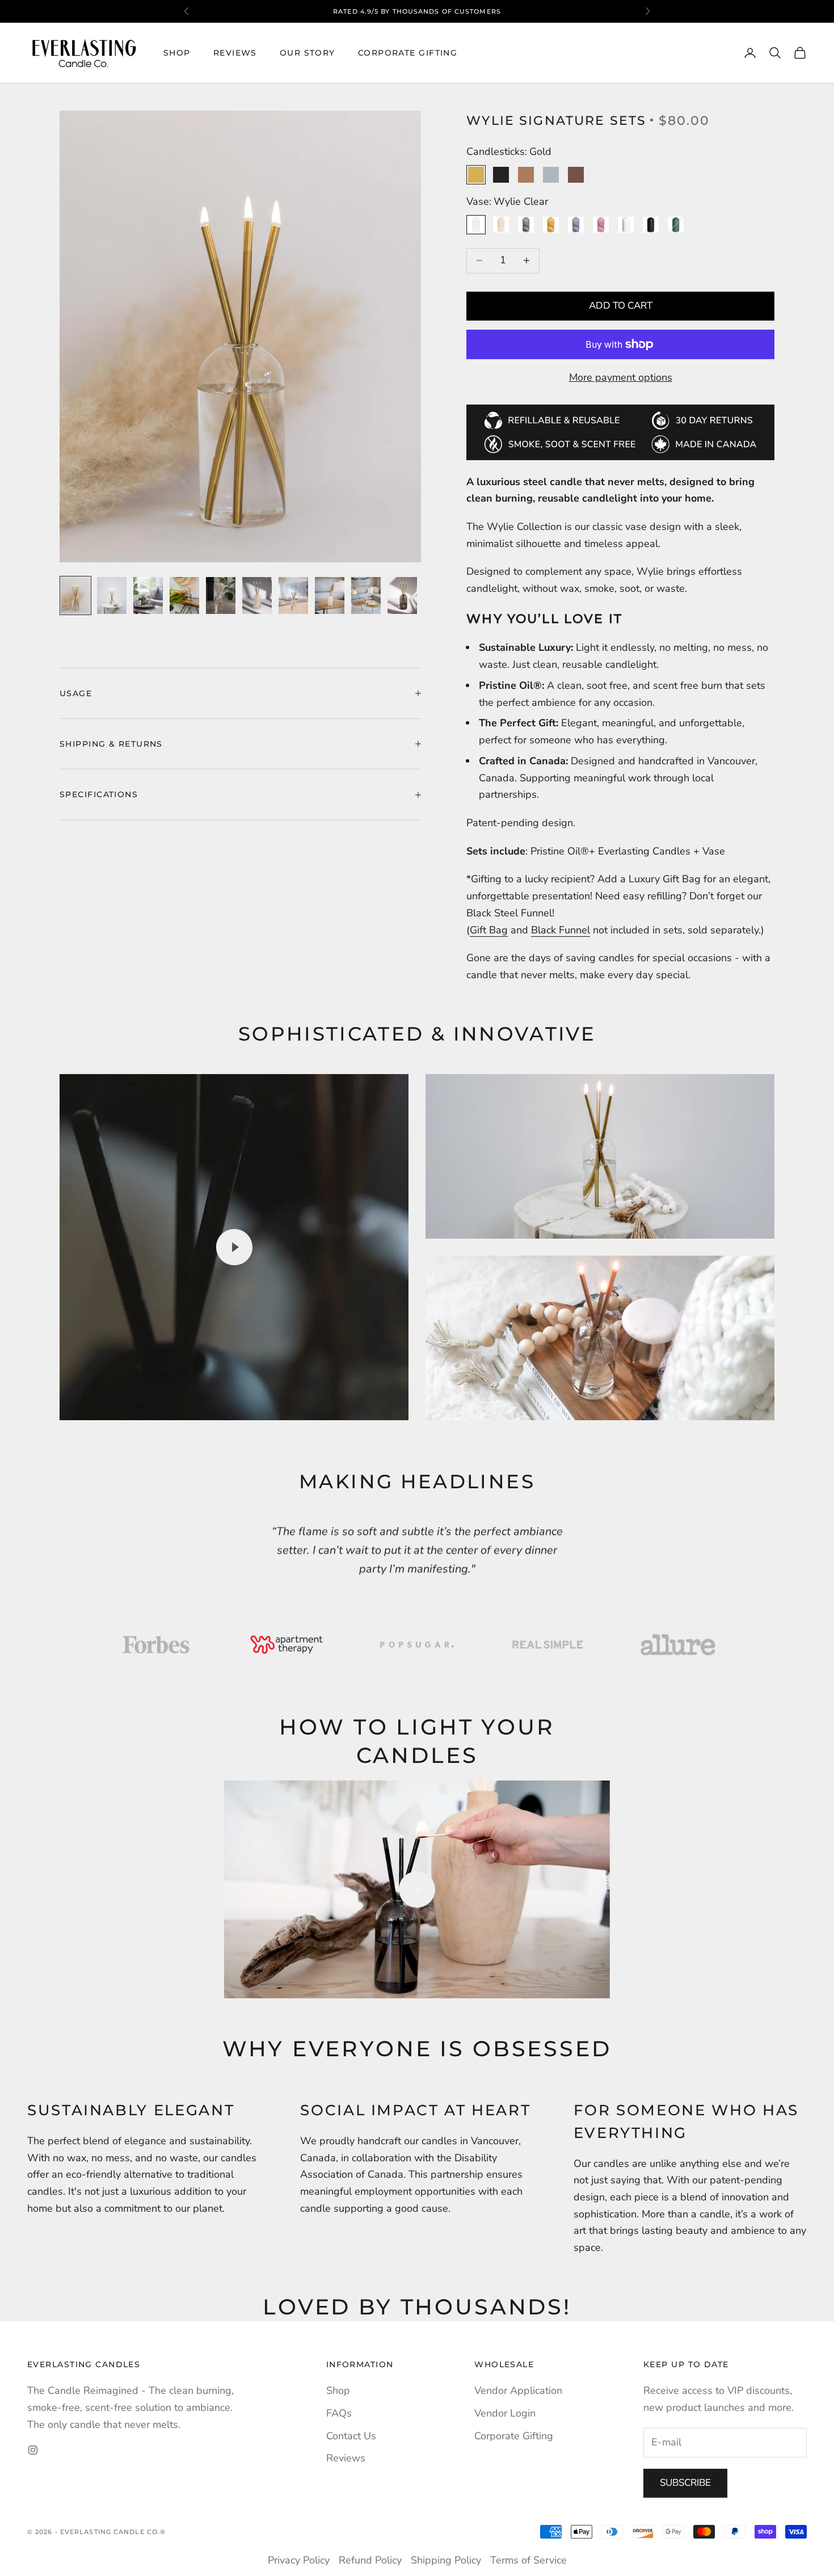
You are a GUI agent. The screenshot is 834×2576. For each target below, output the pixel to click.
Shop (177, 53)
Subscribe (685, 2483)
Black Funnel (561, 930)
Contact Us (351, 2436)
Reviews (235, 53)
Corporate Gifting (408, 53)
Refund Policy (370, 2560)
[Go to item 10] (402, 595)
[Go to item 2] (112, 595)
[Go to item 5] (221, 595)
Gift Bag (489, 930)
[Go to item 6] (257, 595)
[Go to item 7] (293, 595)
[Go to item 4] (184, 595)
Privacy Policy (299, 2560)
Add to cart (621, 306)
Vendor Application (518, 2390)
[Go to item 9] (366, 595)
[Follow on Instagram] (33, 2450)
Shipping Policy (446, 2560)
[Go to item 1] (75, 595)
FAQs (339, 2413)
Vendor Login (505, 2413)
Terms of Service (528, 2560)
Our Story (308, 53)
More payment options (621, 377)
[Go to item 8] (330, 595)
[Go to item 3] (148, 595)
